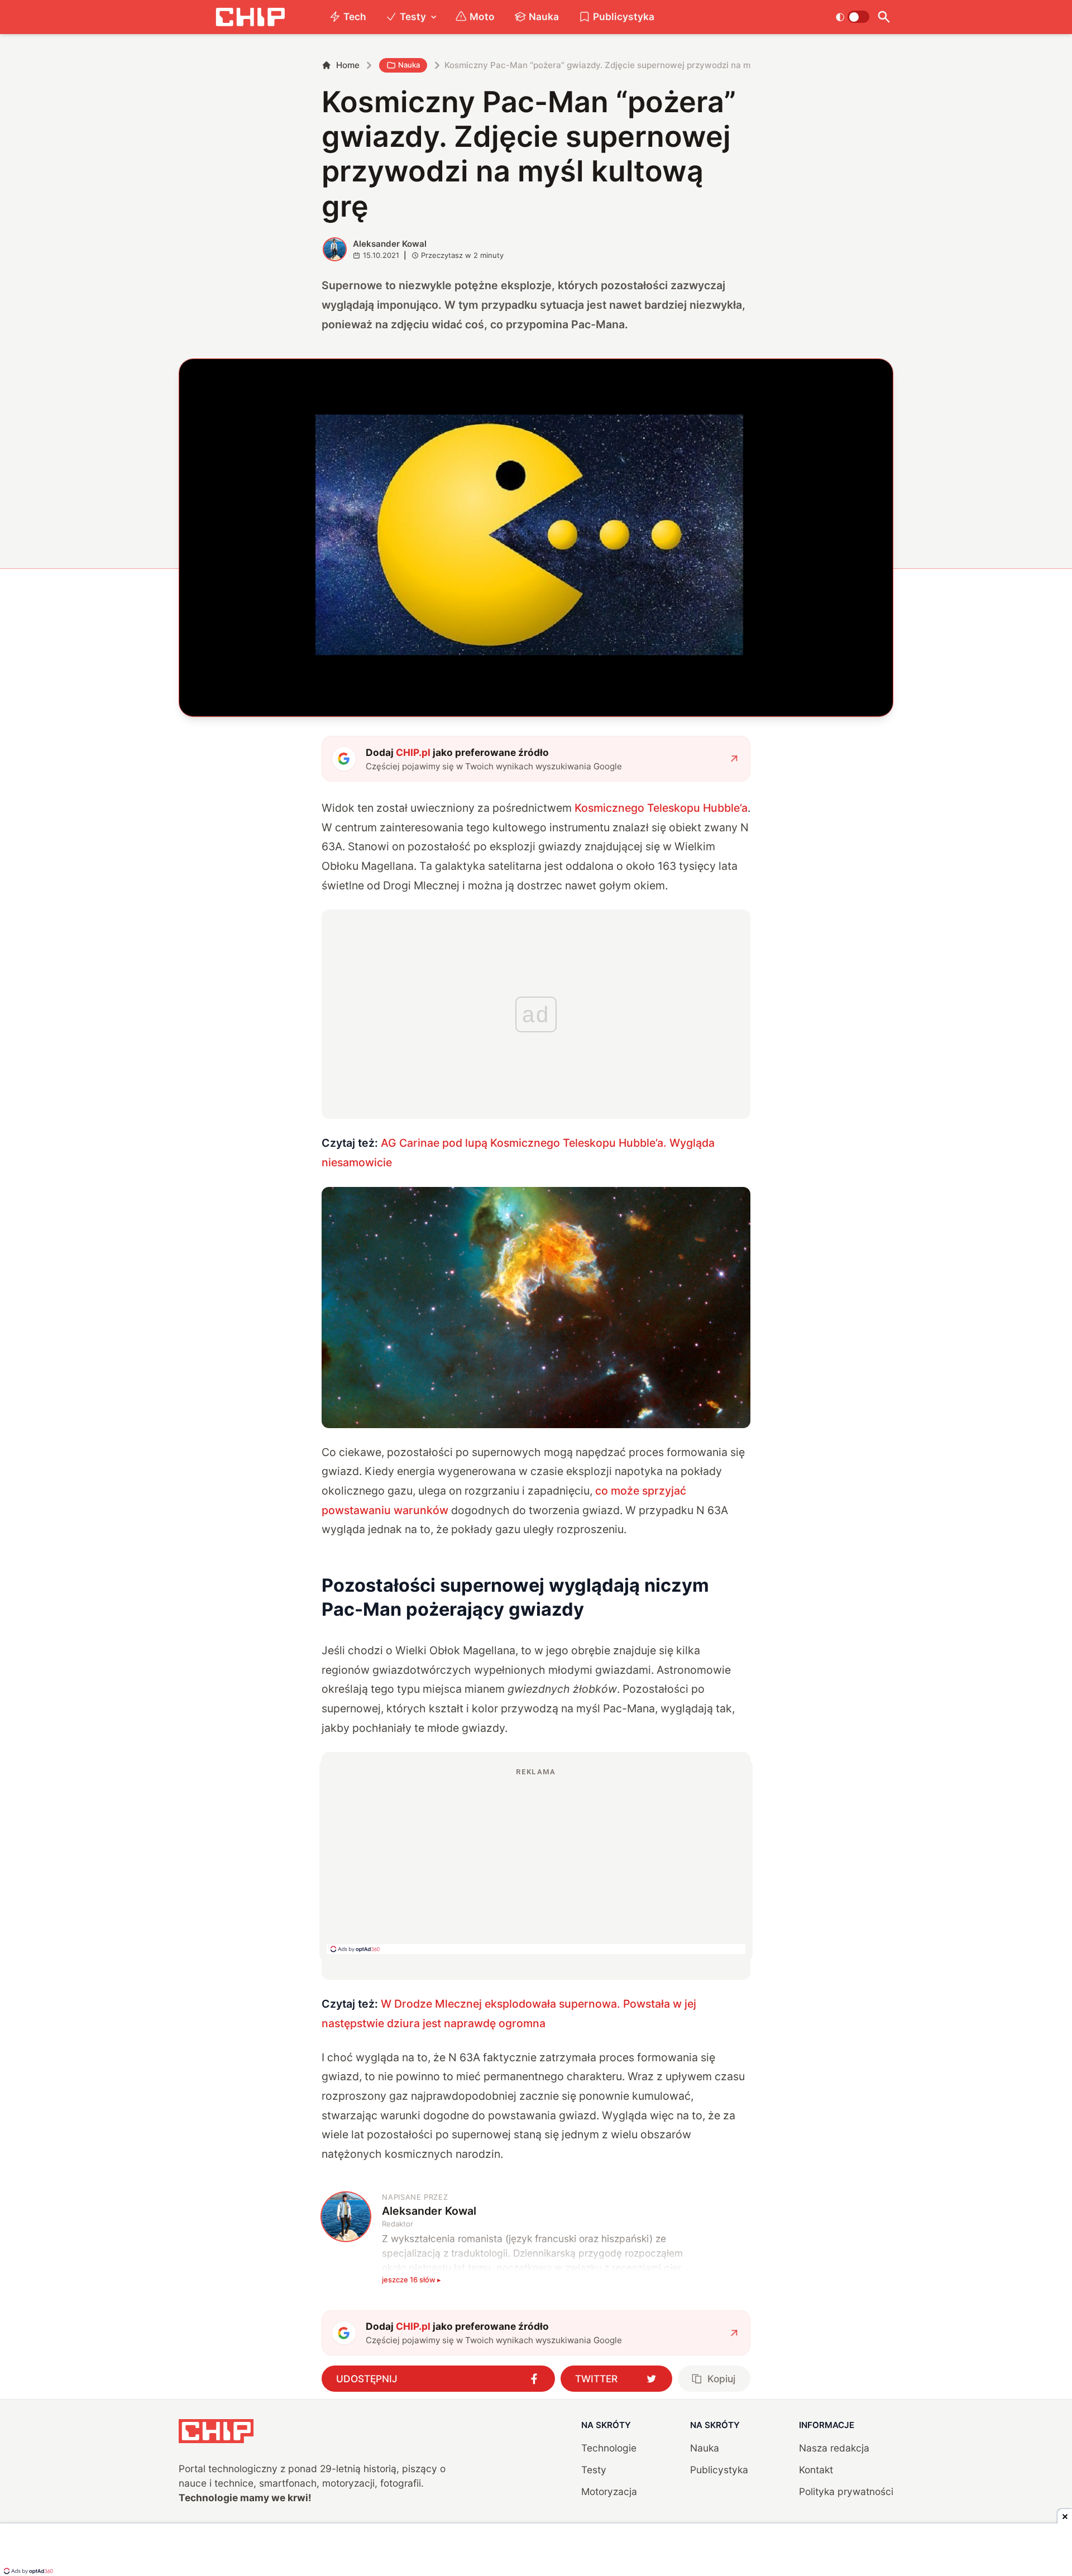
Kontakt (816, 2470)
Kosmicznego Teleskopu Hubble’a (661, 808)
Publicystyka (624, 16)
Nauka (544, 16)
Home (348, 65)
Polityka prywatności (846, 2491)
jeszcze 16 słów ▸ (411, 2280)
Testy (413, 16)
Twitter (596, 2379)
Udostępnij (367, 2379)
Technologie (609, 2448)
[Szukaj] (884, 17)
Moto (482, 16)
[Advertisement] (536, 1860)
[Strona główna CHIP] (250, 17)
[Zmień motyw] (852, 17)
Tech (355, 16)
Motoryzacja (609, 2491)
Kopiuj (721, 2379)
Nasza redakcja (834, 2448)
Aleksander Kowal (390, 244)
